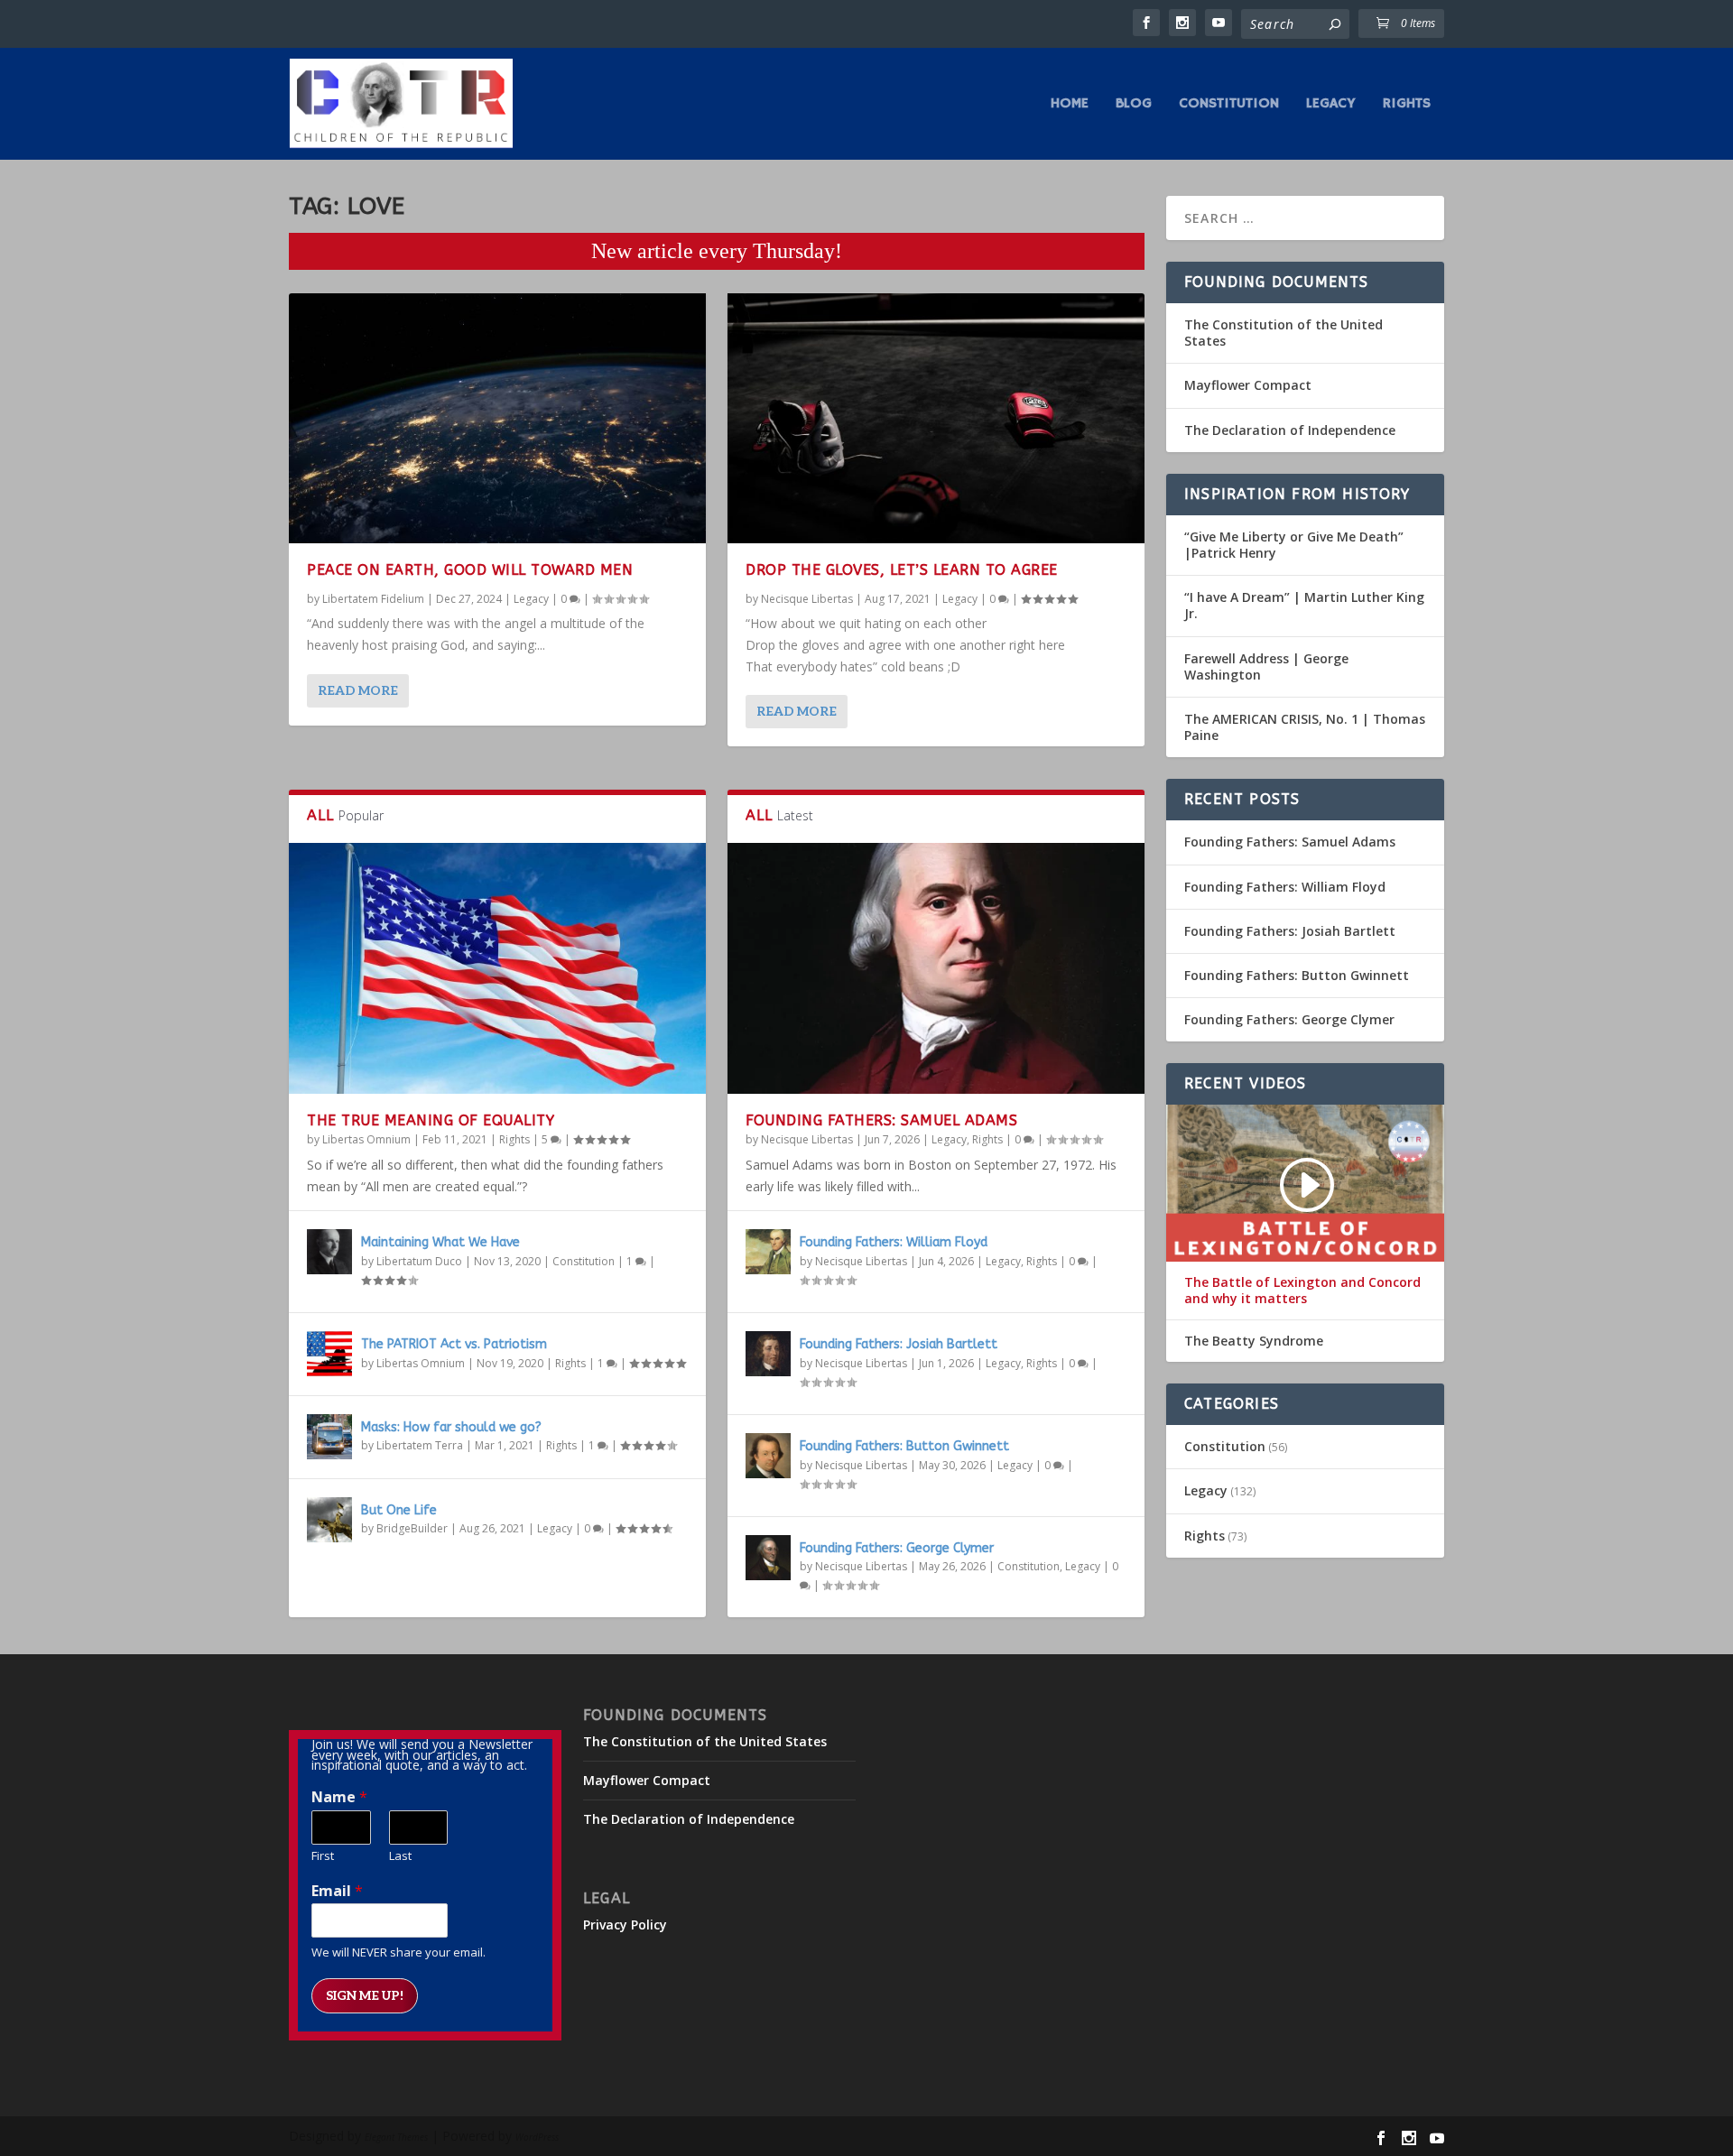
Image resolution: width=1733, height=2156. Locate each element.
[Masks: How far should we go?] (329, 1437)
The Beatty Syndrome (1254, 1341)
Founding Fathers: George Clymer (897, 1548)
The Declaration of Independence (1290, 430)
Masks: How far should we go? (451, 1427)
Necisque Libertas (807, 599)
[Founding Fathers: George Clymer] (768, 1558)
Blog (1134, 105)
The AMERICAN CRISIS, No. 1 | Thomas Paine (1305, 727)
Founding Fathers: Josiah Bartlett (899, 1344)
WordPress (537, 2137)
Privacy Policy (625, 1925)
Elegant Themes (396, 2137)
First (323, 1856)
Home (1070, 105)
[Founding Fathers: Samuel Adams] (936, 968)
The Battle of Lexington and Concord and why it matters (1302, 1291)
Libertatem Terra (420, 1445)
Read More (358, 691)
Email (337, 1891)
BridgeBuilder (412, 1528)
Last (400, 1856)
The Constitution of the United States (1284, 333)
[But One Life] (329, 1520)
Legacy (1331, 105)
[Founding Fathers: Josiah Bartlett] (768, 1354)
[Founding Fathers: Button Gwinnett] (768, 1456)
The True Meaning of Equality (431, 1120)
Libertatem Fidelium (373, 599)
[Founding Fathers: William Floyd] (768, 1252)
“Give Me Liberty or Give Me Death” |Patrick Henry (1294, 545)
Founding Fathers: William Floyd (894, 1242)
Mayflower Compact (1248, 385)
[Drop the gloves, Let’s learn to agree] (936, 418)
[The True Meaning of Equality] (497, 968)
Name (339, 1797)
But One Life (399, 1510)
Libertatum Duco (419, 1261)
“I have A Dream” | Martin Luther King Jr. (1304, 605)
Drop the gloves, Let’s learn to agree (902, 570)
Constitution (1229, 105)
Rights (1407, 105)
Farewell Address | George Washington (1266, 666)
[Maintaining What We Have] (329, 1252)
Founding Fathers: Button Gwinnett (904, 1446)
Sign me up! (365, 1996)
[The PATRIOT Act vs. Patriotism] (329, 1354)
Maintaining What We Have (440, 1242)
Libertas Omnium (366, 1139)
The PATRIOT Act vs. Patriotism (454, 1344)
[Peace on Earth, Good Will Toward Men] (497, 418)
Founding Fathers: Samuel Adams (881, 1120)
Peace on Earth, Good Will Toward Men (470, 570)
